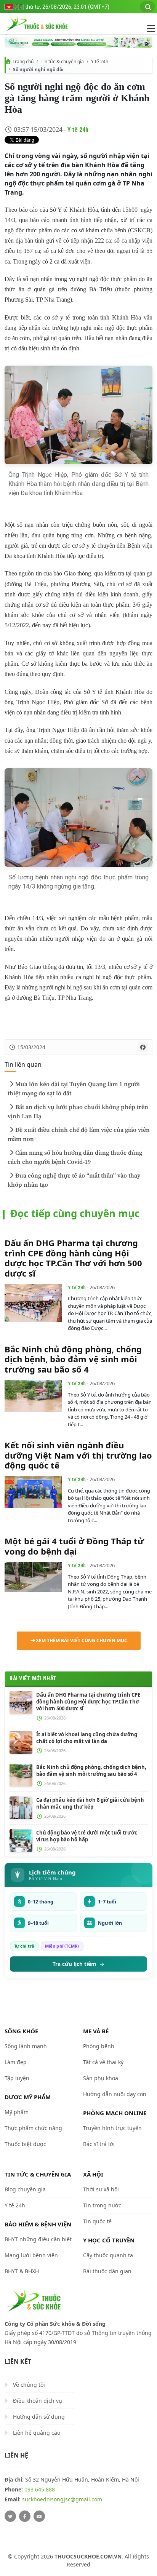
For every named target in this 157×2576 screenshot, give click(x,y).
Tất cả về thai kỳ (103, 2062)
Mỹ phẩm (17, 2112)
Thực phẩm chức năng (33, 2128)
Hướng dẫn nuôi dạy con (115, 2094)
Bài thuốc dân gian (107, 2271)
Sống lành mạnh (26, 2046)
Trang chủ (23, 62)
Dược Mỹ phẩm (28, 2097)
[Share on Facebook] (143, 1047)
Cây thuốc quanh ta (108, 2255)
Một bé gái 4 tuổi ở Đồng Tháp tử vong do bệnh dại (74, 1546)
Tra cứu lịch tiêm (74, 1964)
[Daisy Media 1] (78, 42)
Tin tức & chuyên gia (62, 62)
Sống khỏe (21, 2031)
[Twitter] (10, 2516)
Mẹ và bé (96, 2031)
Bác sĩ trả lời (99, 2144)
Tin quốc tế (97, 2221)
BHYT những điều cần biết (38, 2239)
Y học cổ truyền (109, 2240)
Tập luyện (17, 2078)
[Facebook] (25, 2516)
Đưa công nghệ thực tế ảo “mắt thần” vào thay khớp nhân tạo (74, 1180)
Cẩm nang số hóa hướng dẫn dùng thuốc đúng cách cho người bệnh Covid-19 (75, 1157)
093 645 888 (40, 2489)
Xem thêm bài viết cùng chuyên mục (82, 1640)
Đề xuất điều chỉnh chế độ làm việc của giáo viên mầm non (79, 1135)
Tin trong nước (102, 2205)
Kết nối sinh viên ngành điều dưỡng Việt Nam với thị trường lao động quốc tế (78, 1455)
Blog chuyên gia (25, 2189)
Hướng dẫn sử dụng (39, 2417)
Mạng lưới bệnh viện (31, 2255)
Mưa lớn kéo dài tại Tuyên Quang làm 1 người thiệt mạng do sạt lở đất (74, 1089)
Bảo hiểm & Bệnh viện (38, 2224)
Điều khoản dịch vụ (38, 2401)
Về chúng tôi (29, 2385)
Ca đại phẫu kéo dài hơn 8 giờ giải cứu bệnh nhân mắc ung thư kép (90, 1803)
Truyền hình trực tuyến (112, 2128)
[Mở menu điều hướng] (147, 29)
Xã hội (93, 2174)
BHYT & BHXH (22, 2271)
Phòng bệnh (99, 2046)
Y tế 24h (100, 62)
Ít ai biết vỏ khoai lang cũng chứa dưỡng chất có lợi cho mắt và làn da (87, 1738)
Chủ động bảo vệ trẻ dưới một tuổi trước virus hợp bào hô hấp (87, 1836)
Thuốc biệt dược (25, 2144)
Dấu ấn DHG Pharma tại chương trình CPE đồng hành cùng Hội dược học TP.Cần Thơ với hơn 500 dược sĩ (73, 1258)
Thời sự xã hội (101, 2189)
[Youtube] (39, 2516)
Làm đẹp (16, 2062)
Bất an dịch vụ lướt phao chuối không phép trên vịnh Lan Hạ (78, 1112)
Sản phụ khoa (101, 2078)
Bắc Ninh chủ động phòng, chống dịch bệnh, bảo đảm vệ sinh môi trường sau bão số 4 (73, 1359)
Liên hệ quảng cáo (37, 2433)
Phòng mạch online (115, 2113)
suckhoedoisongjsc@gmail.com (62, 2499)
